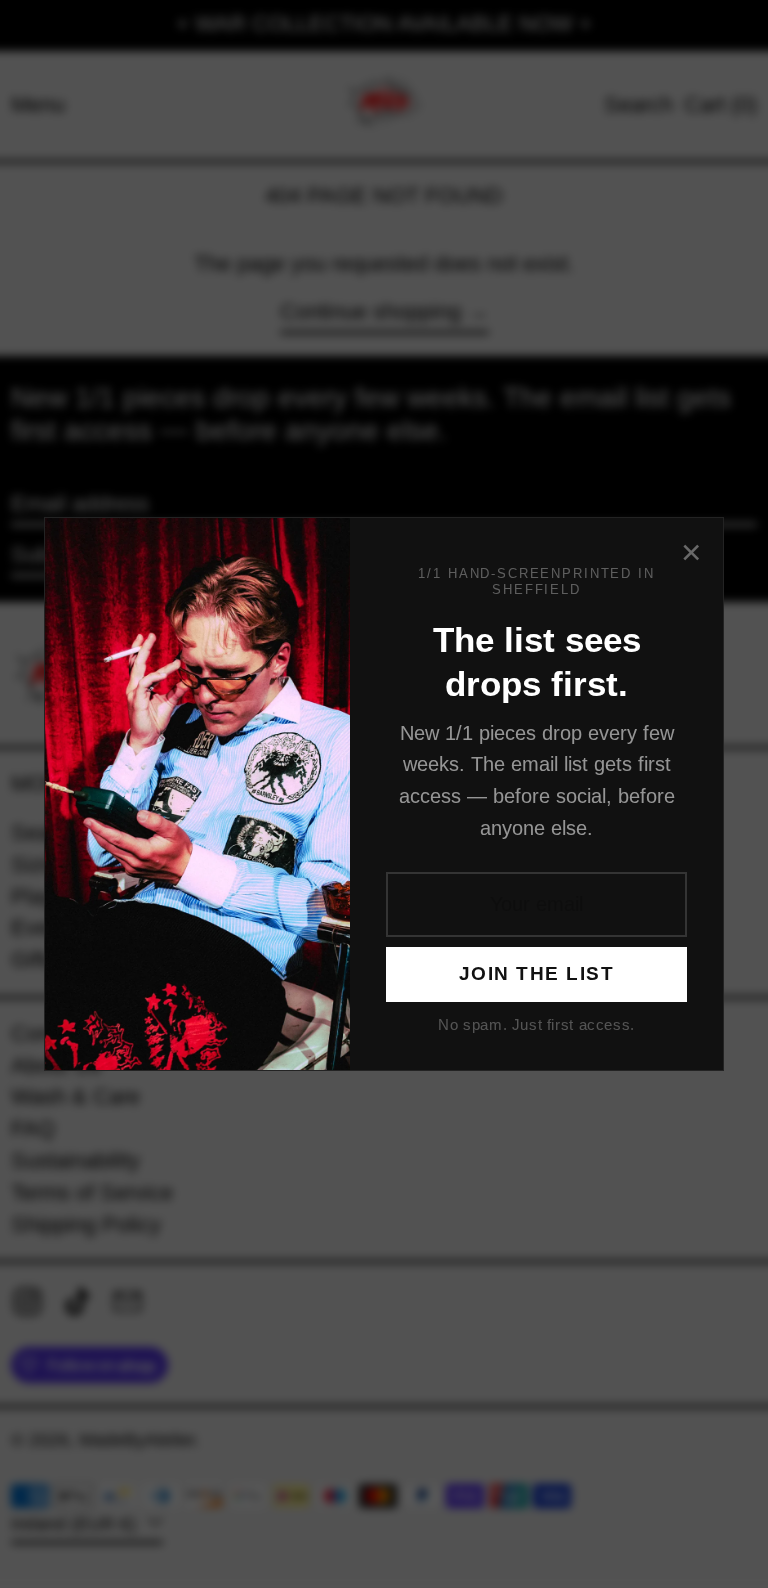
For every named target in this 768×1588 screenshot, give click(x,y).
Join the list (536, 973)
